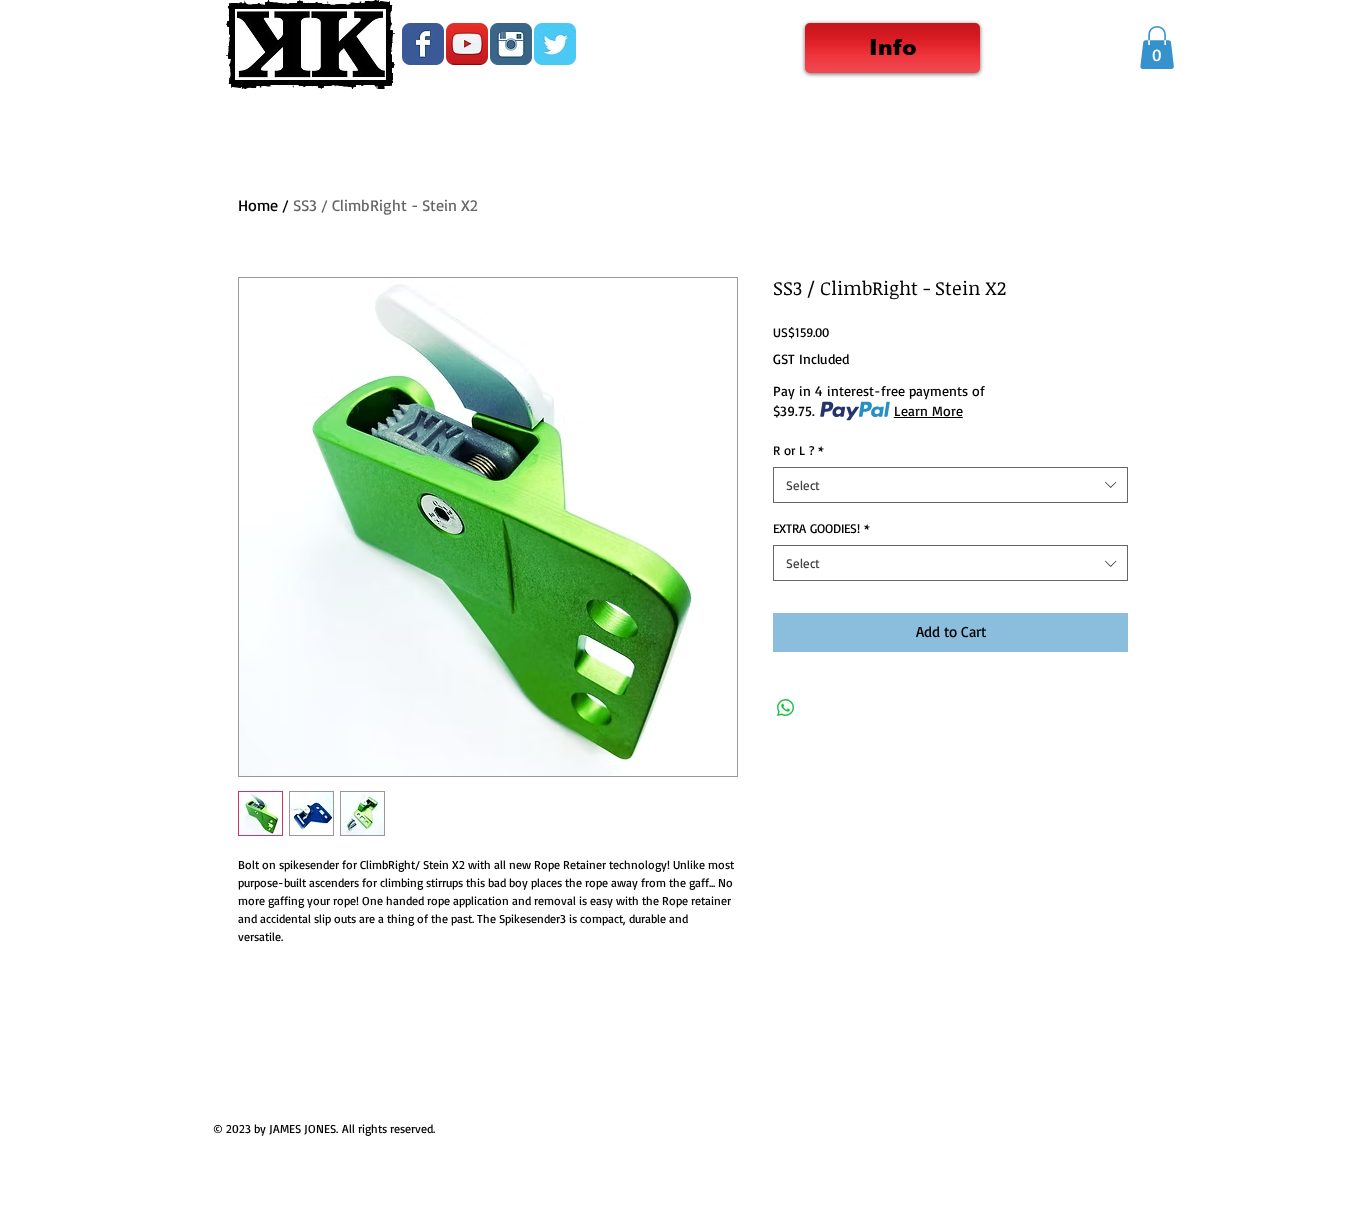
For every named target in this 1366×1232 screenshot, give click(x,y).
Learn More (928, 410)
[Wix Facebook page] (423, 44)
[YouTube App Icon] (467, 44)
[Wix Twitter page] (555, 44)
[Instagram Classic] (511, 44)
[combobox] (950, 485)
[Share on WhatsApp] (786, 708)
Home (258, 205)
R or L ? (798, 450)
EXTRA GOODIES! (821, 528)
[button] (1157, 47)
